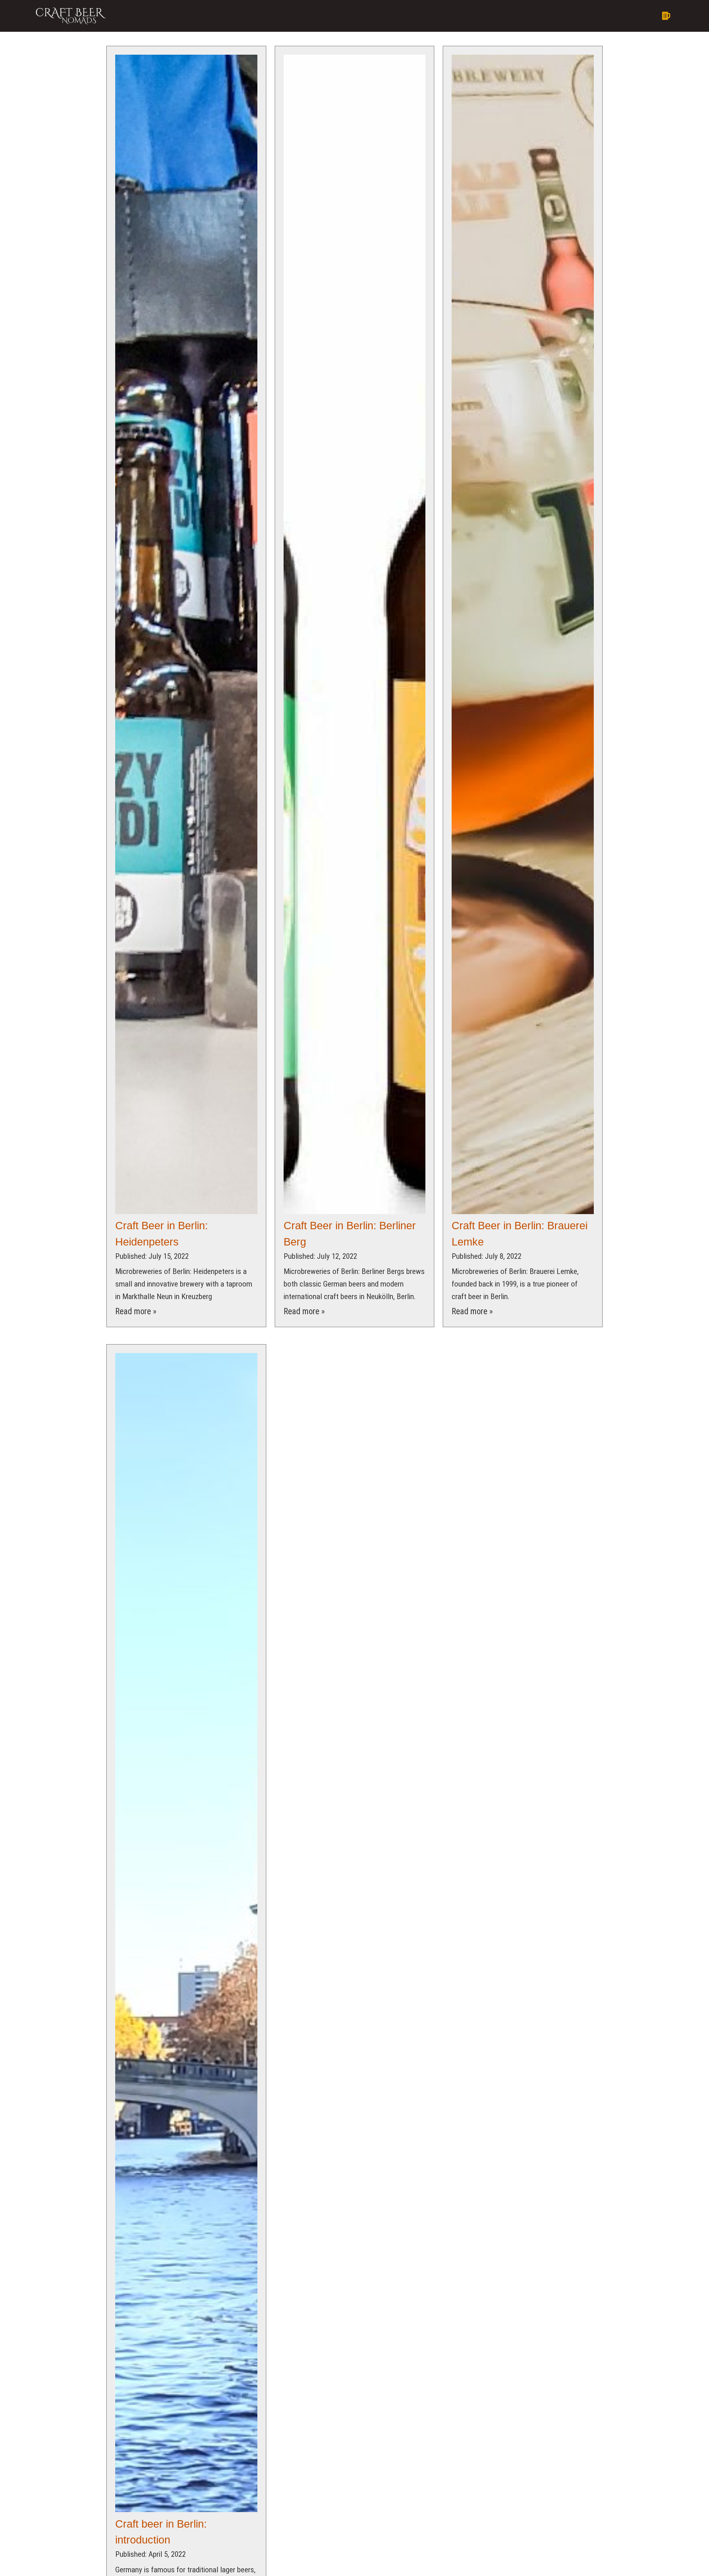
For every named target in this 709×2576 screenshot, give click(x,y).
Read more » (136, 1311)
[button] (418, 16)
